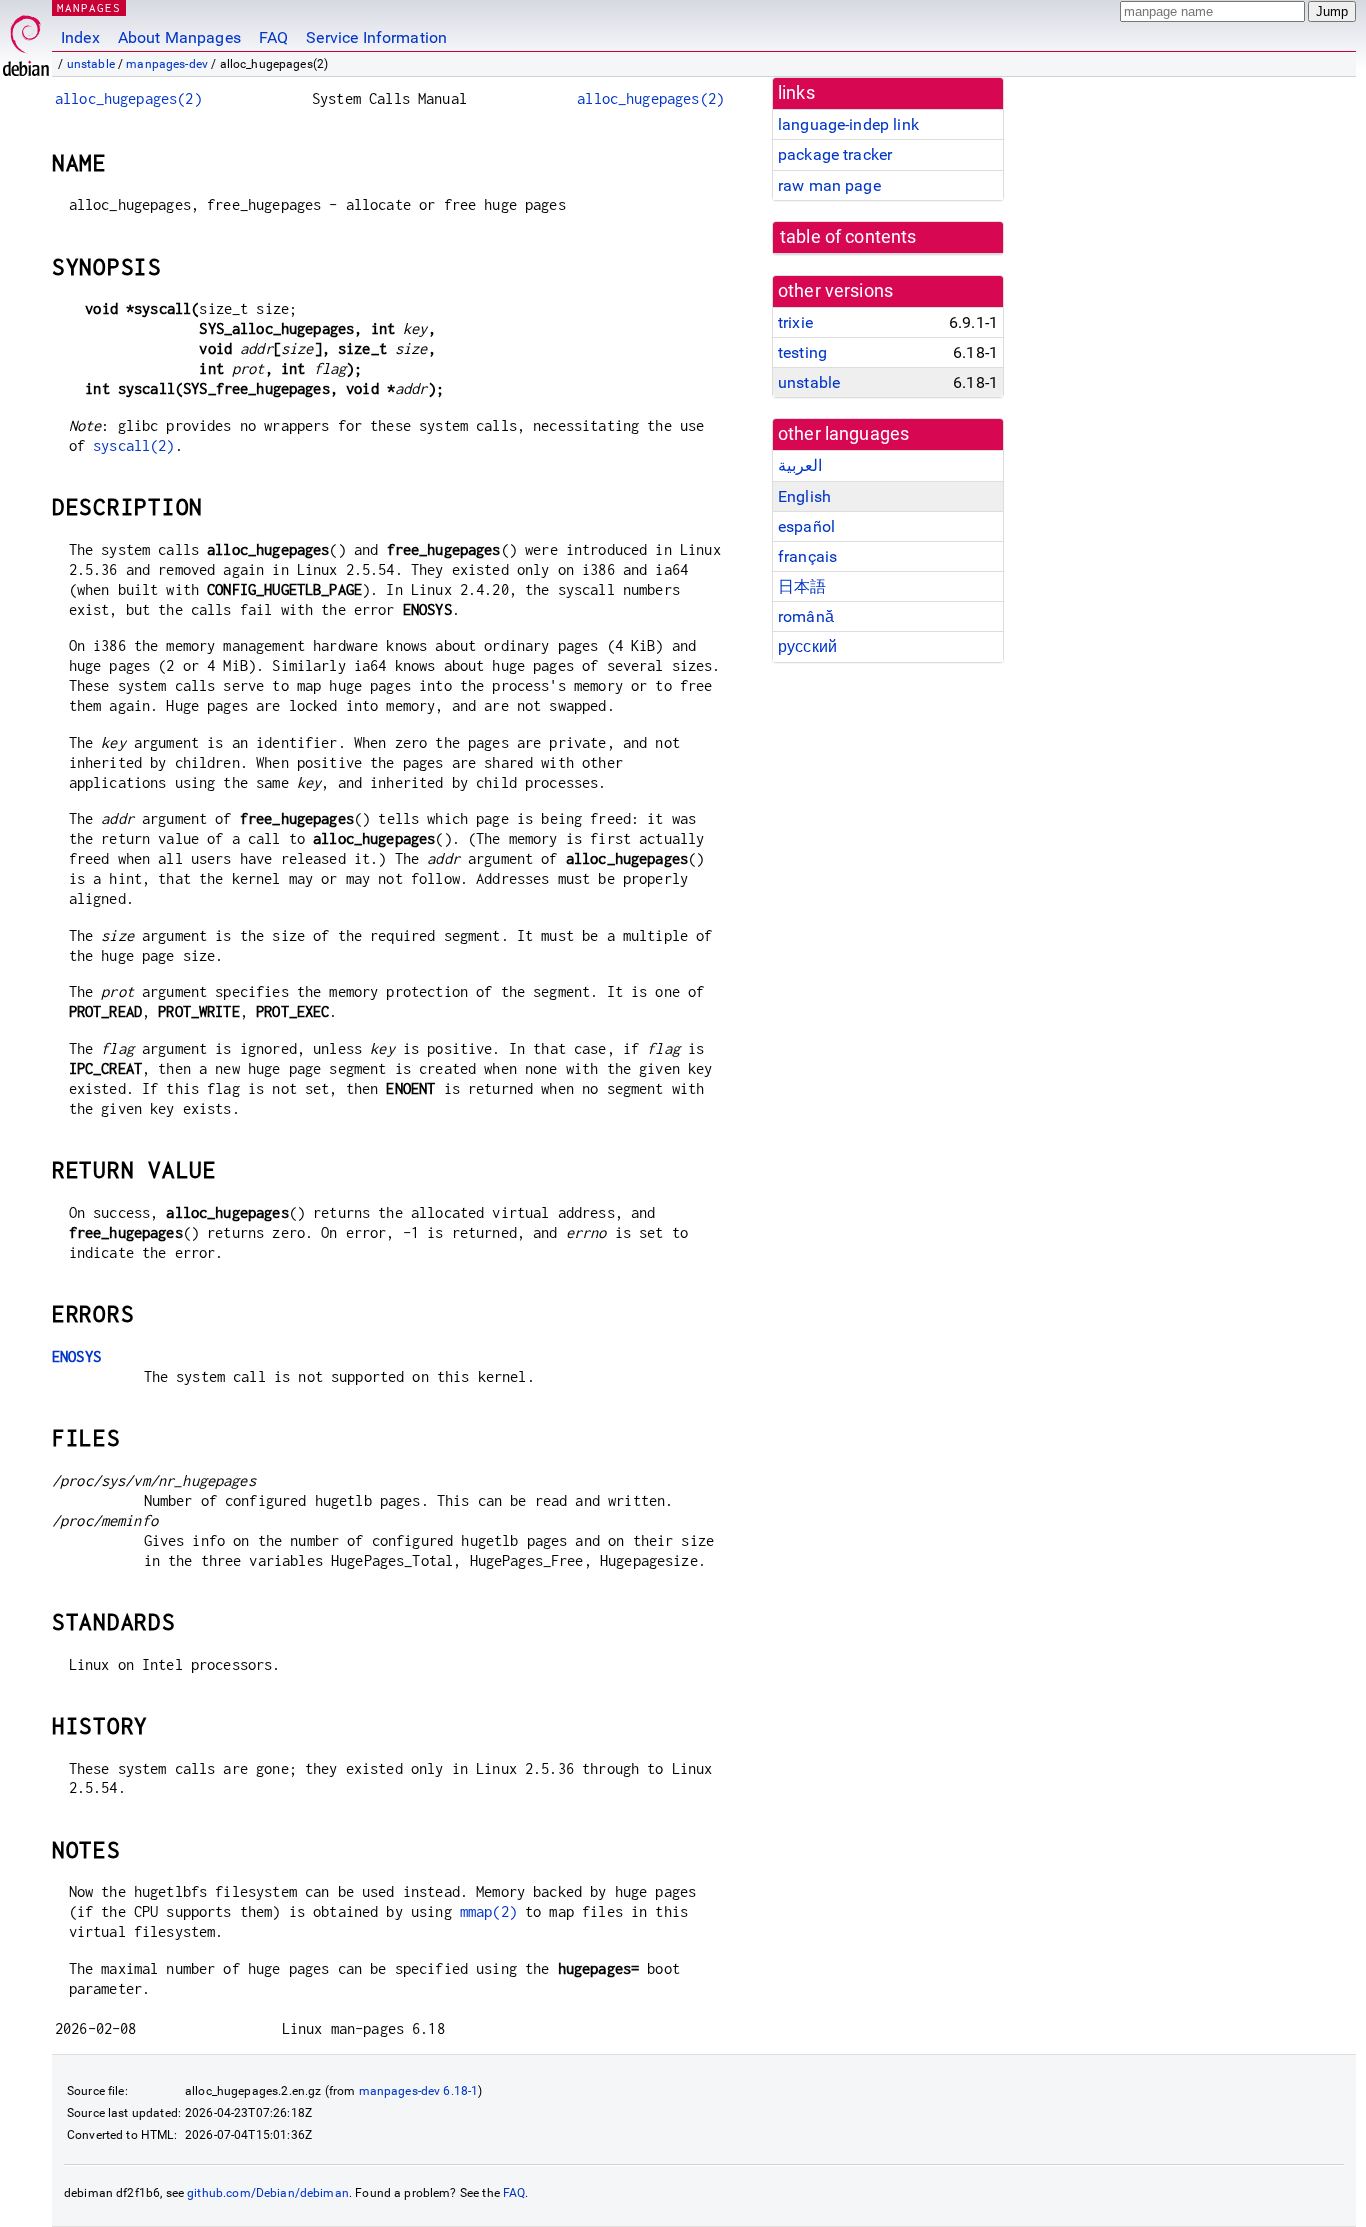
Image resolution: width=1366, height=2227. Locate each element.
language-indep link (848, 124)
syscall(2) (134, 445)
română (806, 616)
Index (80, 37)
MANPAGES (89, 7)
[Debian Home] (26, 40)
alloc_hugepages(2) (128, 98)
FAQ (273, 37)
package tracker (835, 154)
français (807, 556)
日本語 (802, 586)
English (804, 496)
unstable (91, 64)
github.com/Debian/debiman (268, 2193)
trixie (795, 322)
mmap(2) (488, 1911)
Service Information (376, 37)
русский (807, 646)
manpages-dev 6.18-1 (419, 2091)
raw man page (829, 185)
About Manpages (179, 37)
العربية (800, 465)
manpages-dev (167, 64)
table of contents (848, 237)
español (806, 526)
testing (802, 352)
